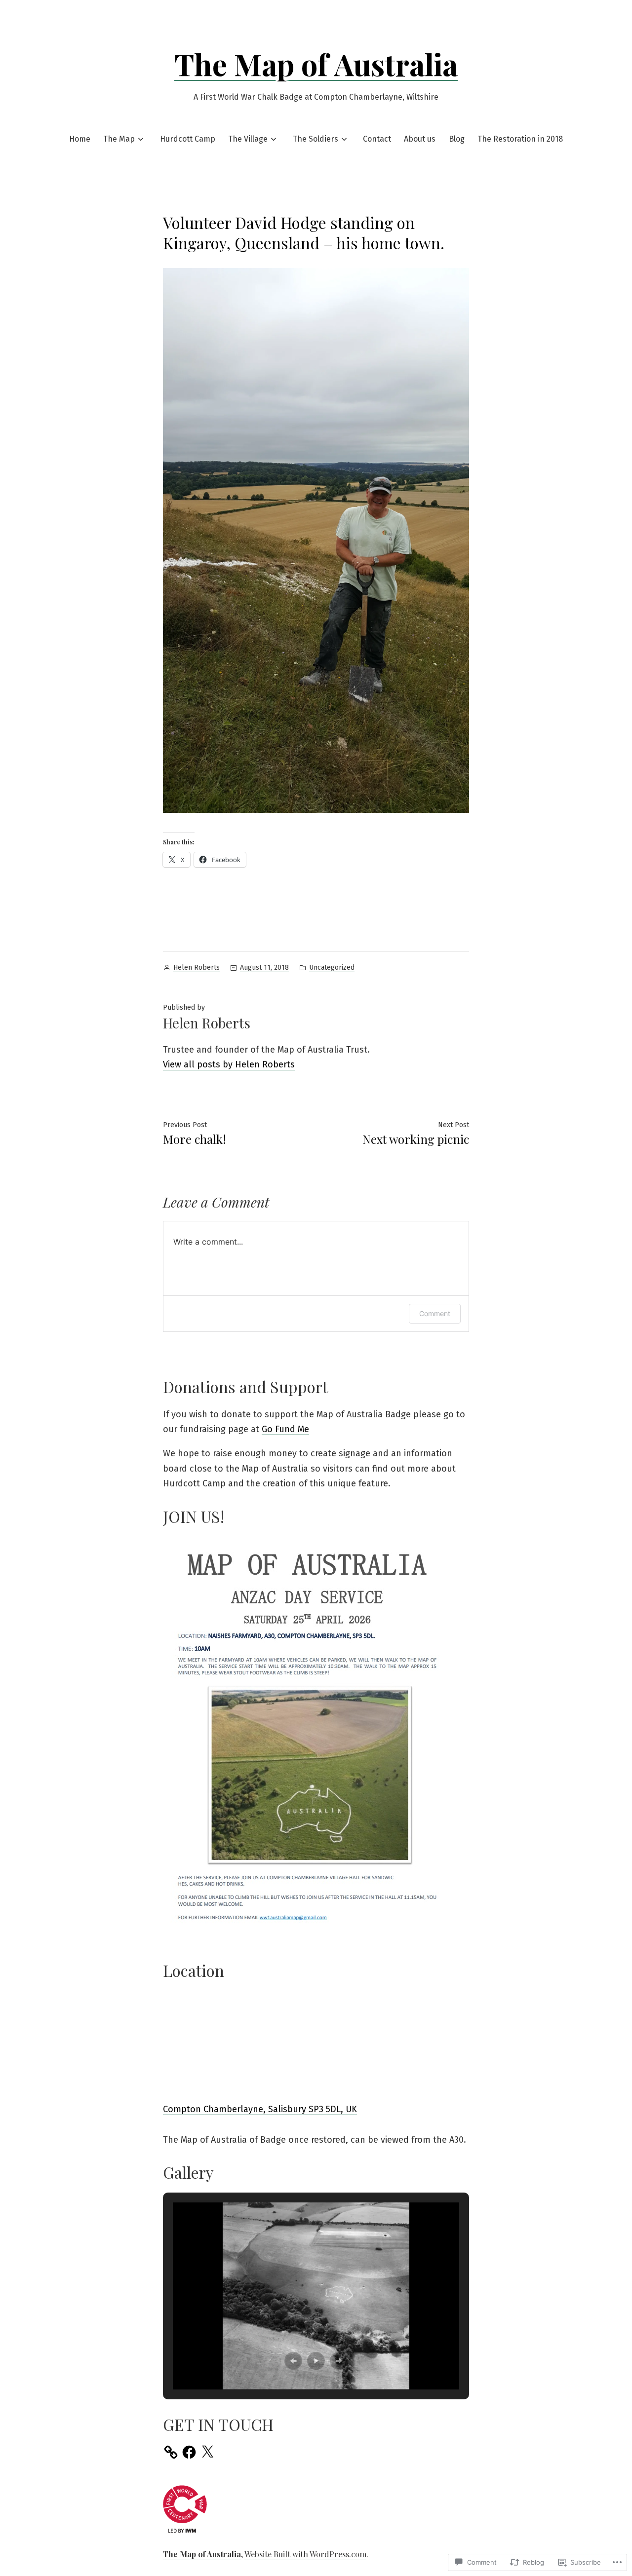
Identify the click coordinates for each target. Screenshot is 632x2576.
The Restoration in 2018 (520, 139)
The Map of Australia (316, 64)
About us (420, 139)
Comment (435, 1313)
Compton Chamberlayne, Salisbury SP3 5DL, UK (260, 2109)
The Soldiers (316, 139)
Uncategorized (332, 967)
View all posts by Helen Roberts (229, 1064)
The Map (119, 139)
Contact (377, 139)
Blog (457, 139)
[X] (207, 2452)
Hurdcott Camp (188, 139)
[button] (293, 2361)
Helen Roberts (197, 967)
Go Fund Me (285, 1429)
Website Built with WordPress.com (305, 2554)
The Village (248, 139)
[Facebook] (189, 2452)
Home (80, 139)
